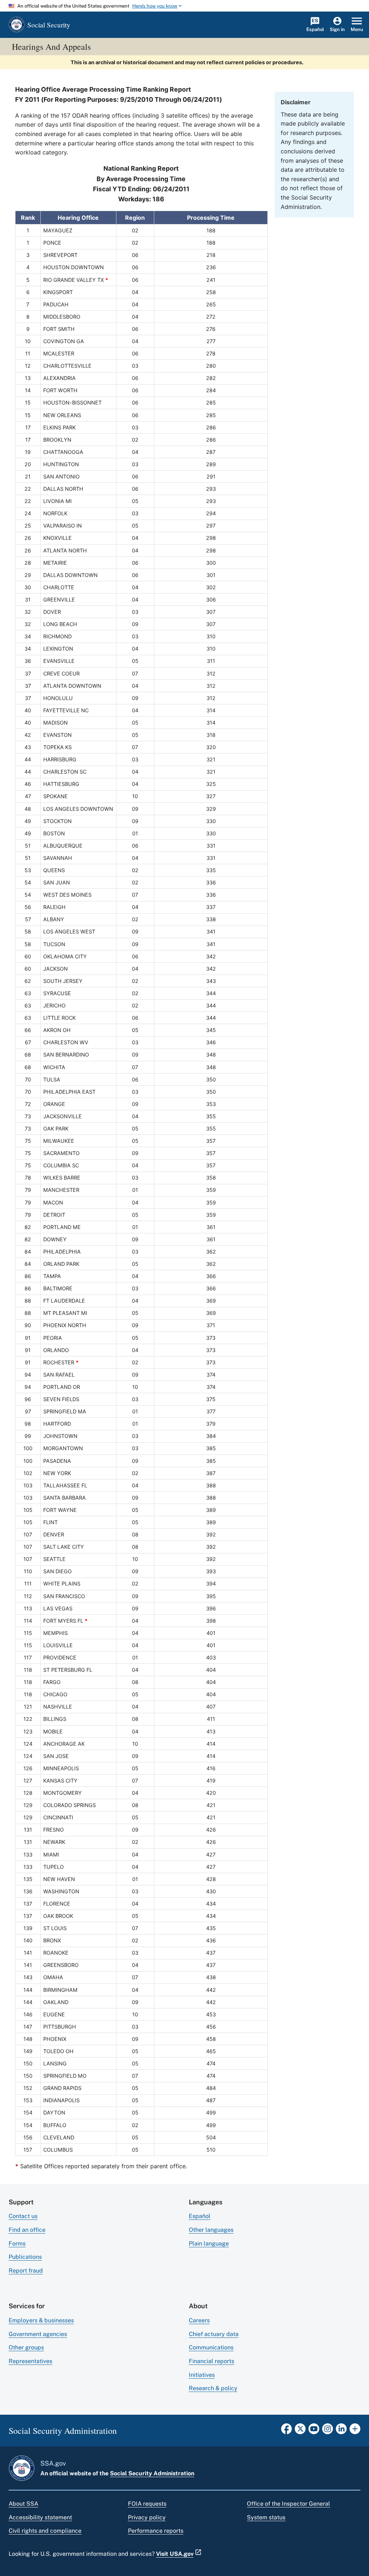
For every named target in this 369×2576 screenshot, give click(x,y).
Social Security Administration (152, 2473)
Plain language (209, 2243)
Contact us (23, 2216)
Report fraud (26, 2271)
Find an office (27, 2230)
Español (200, 2216)
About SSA (23, 2504)
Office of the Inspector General (288, 2504)
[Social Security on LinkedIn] (341, 2431)
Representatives (30, 2361)
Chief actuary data (214, 2334)
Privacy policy (147, 2517)
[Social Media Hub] (355, 2431)
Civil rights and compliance (45, 2531)
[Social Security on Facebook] (286, 2431)
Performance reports (156, 2531)
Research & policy (213, 2388)
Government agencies (38, 2334)
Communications (211, 2347)
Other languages (211, 2230)
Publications (25, 2257)
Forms (17, 2243)
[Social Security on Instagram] (328, 2431)
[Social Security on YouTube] (314, 2431)
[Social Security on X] (300, 2431)
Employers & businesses (41, 2320)
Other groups (26, 2347)
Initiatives (202, 2375)
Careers (199, 2320)
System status (266, 2517)
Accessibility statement (40, 2517)
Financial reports (212, 2361)
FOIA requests (147, 2504)
